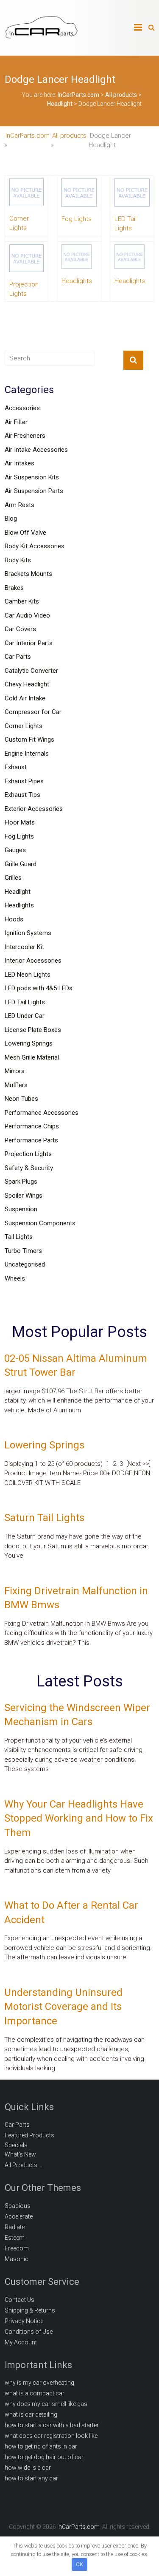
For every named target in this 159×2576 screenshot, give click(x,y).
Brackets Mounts (28, 574)
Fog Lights (19, 836)
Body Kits (18, 560)
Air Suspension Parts (34, 491)
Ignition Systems (28, 933)
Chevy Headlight (27, 684)
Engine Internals (27, 754)
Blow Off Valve (25, 533)
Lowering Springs (29, 1043)
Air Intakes (20, 463)
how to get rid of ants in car (41, 2446)
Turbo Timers (23, 1251)
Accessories (22, 408)
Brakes (14, 588)
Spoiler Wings (24, 1196)
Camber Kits (22, 601)
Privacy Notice (24, 2321)
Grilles (13, 878)
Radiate (15, 2227)
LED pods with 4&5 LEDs (39, 988)
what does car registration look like (51, 2436)
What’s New (20, 2154)
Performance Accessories (42, 1113)
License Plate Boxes (33, 1030)
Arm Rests (20, 505)
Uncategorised (25, 1264)
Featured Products (29, 2135)
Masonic (17, 2259)
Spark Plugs (21, 1182)
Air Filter (16, 422)
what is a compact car (35, 2393)
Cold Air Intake (25, 698)
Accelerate (19, 2216)
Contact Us (20, 2300)
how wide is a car (28, 2468)
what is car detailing (31, 2414)
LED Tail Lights (25, 1002)
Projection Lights (28, 1154)
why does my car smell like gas (46, 2404)
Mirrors (15, 1071)
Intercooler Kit (24, 947)
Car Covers (20, 629)
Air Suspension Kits (32, 477)
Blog (11, 519)
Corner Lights (24, 726)
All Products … (24, 2165)
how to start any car (31, 2478)
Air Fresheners (25, 436)
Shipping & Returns (30, 2310)
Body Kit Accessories (35, 546)
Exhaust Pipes (24, 781)
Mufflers (16, 1085)
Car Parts (18, 657)
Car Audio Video (27, 615)
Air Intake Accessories (36, 450)
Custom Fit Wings (29, 740)
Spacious (18, 2206)
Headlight (18, 892)
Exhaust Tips (22, 795)
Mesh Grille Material (32, 1057)
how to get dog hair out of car (44, 2457)
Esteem (15, 2238)
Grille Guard (21, 864)
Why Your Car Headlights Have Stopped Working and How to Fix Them (79, 1818)
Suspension (21, 1209)
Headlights (19, 905)
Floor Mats (20, 822)
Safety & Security (29, 1168)
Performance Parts (31, 1140)
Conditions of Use (29, 2332)
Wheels (15, 1278)
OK (79, 2564)
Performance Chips (32, 1126)
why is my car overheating (39, 2383)
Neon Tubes (21, 1099)
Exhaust (16, 767)
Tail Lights (19, 1237)
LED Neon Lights (28, 975)
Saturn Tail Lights (44, 1518)
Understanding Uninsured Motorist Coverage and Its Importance (63, 2007)
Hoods (14, 919)
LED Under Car (25, 1016)
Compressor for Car (33, 712)
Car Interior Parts (29, 643)
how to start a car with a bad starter (52, 2425)
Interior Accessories (33, 961)
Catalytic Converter (31, 671)
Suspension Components (40, 1223)
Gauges (15, 850)
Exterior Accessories (34, 809)
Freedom (17, 2248)
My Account (21, 2342)
